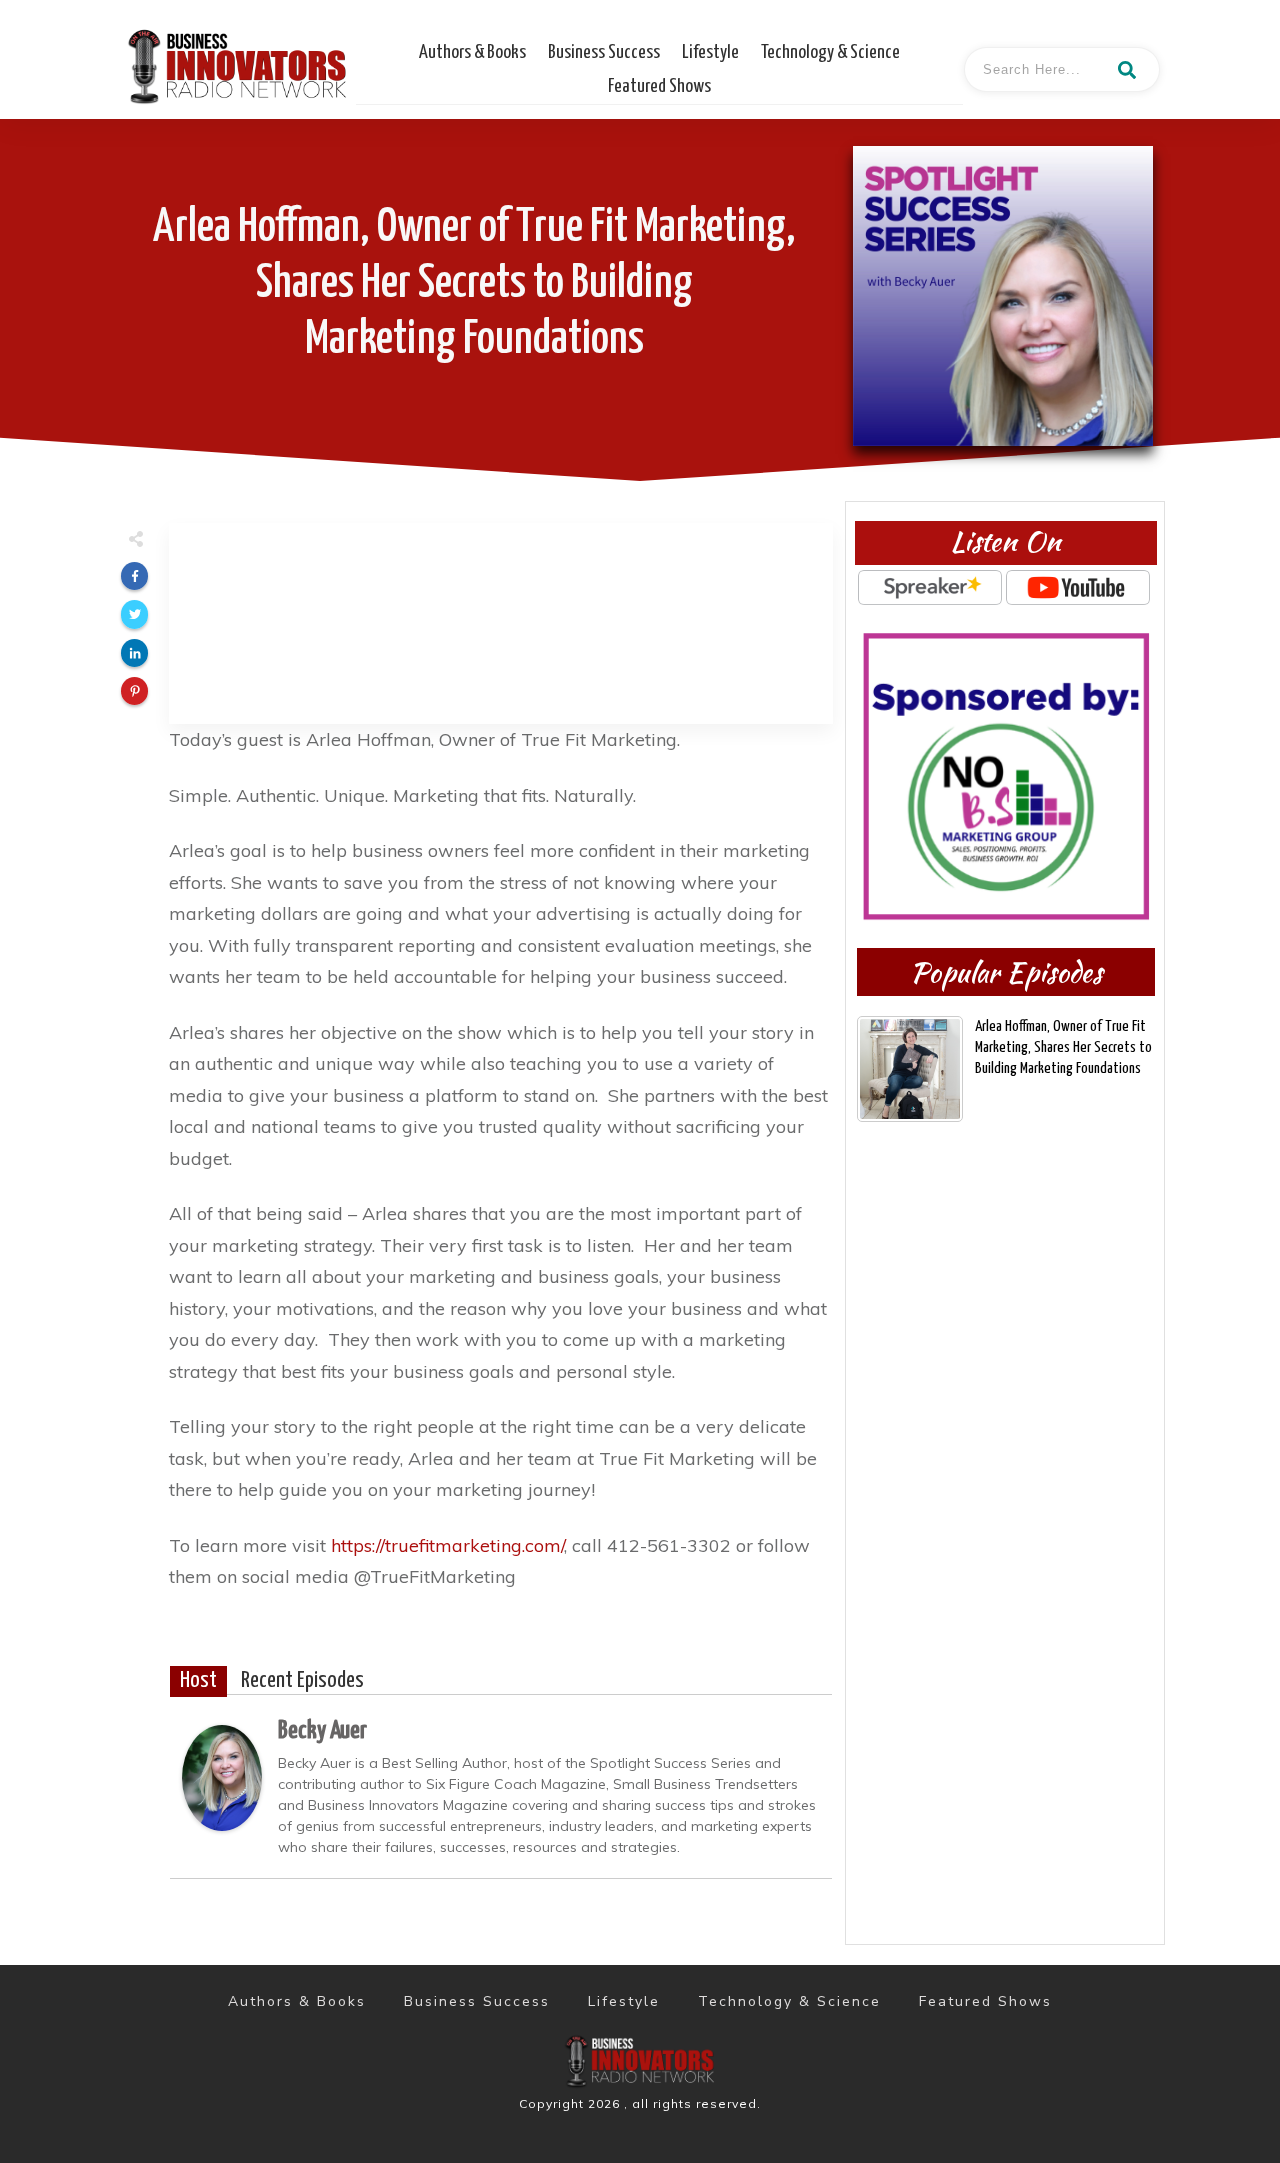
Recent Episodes (302, 1681)
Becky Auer (322, 1731)
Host (198, 1681)
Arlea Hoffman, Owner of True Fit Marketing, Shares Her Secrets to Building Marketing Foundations (474, 284)
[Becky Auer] (222, 1775)
